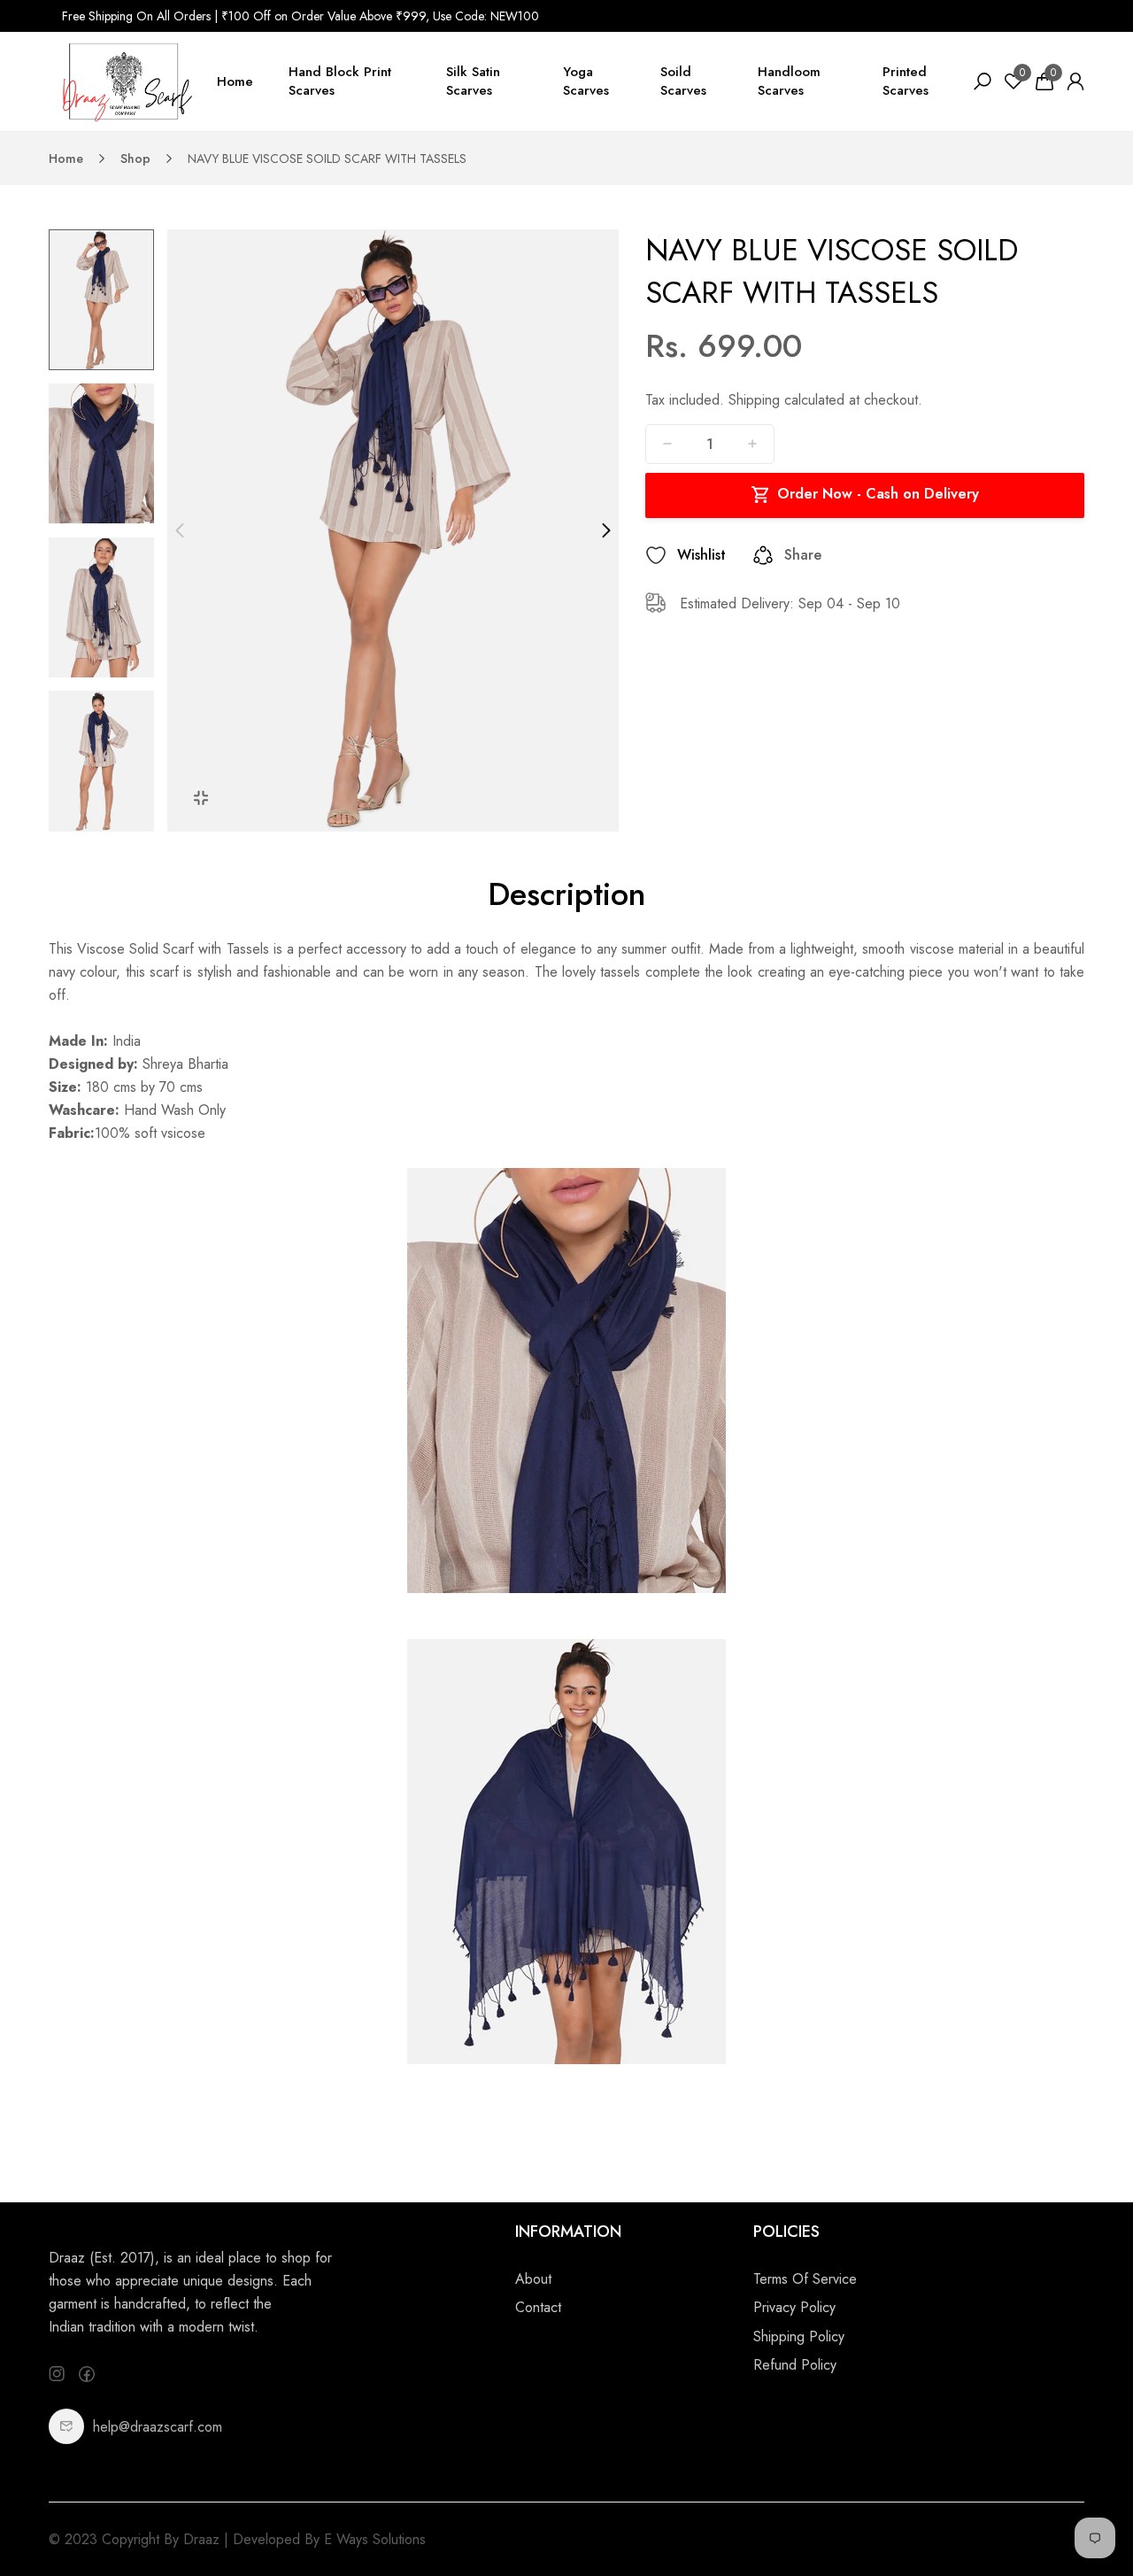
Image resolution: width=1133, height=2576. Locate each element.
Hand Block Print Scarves (340, 81)
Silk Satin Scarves (473, 81)
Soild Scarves (683, 81)
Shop (135, 159)
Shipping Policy (799, 2336)
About (533, 2279)
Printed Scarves (906, 81)
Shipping (754, 400)
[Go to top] (1062, 2505)
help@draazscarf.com (158, 2427)
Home (235, 81)
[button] (101, 823)
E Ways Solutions (375, 2539)
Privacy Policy (794, 2307)
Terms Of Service (805, 2279)
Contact (538, 2307)
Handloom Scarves (789, 81)
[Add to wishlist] (656, 555)
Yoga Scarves (586, 81)
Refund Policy (795, 2365)
